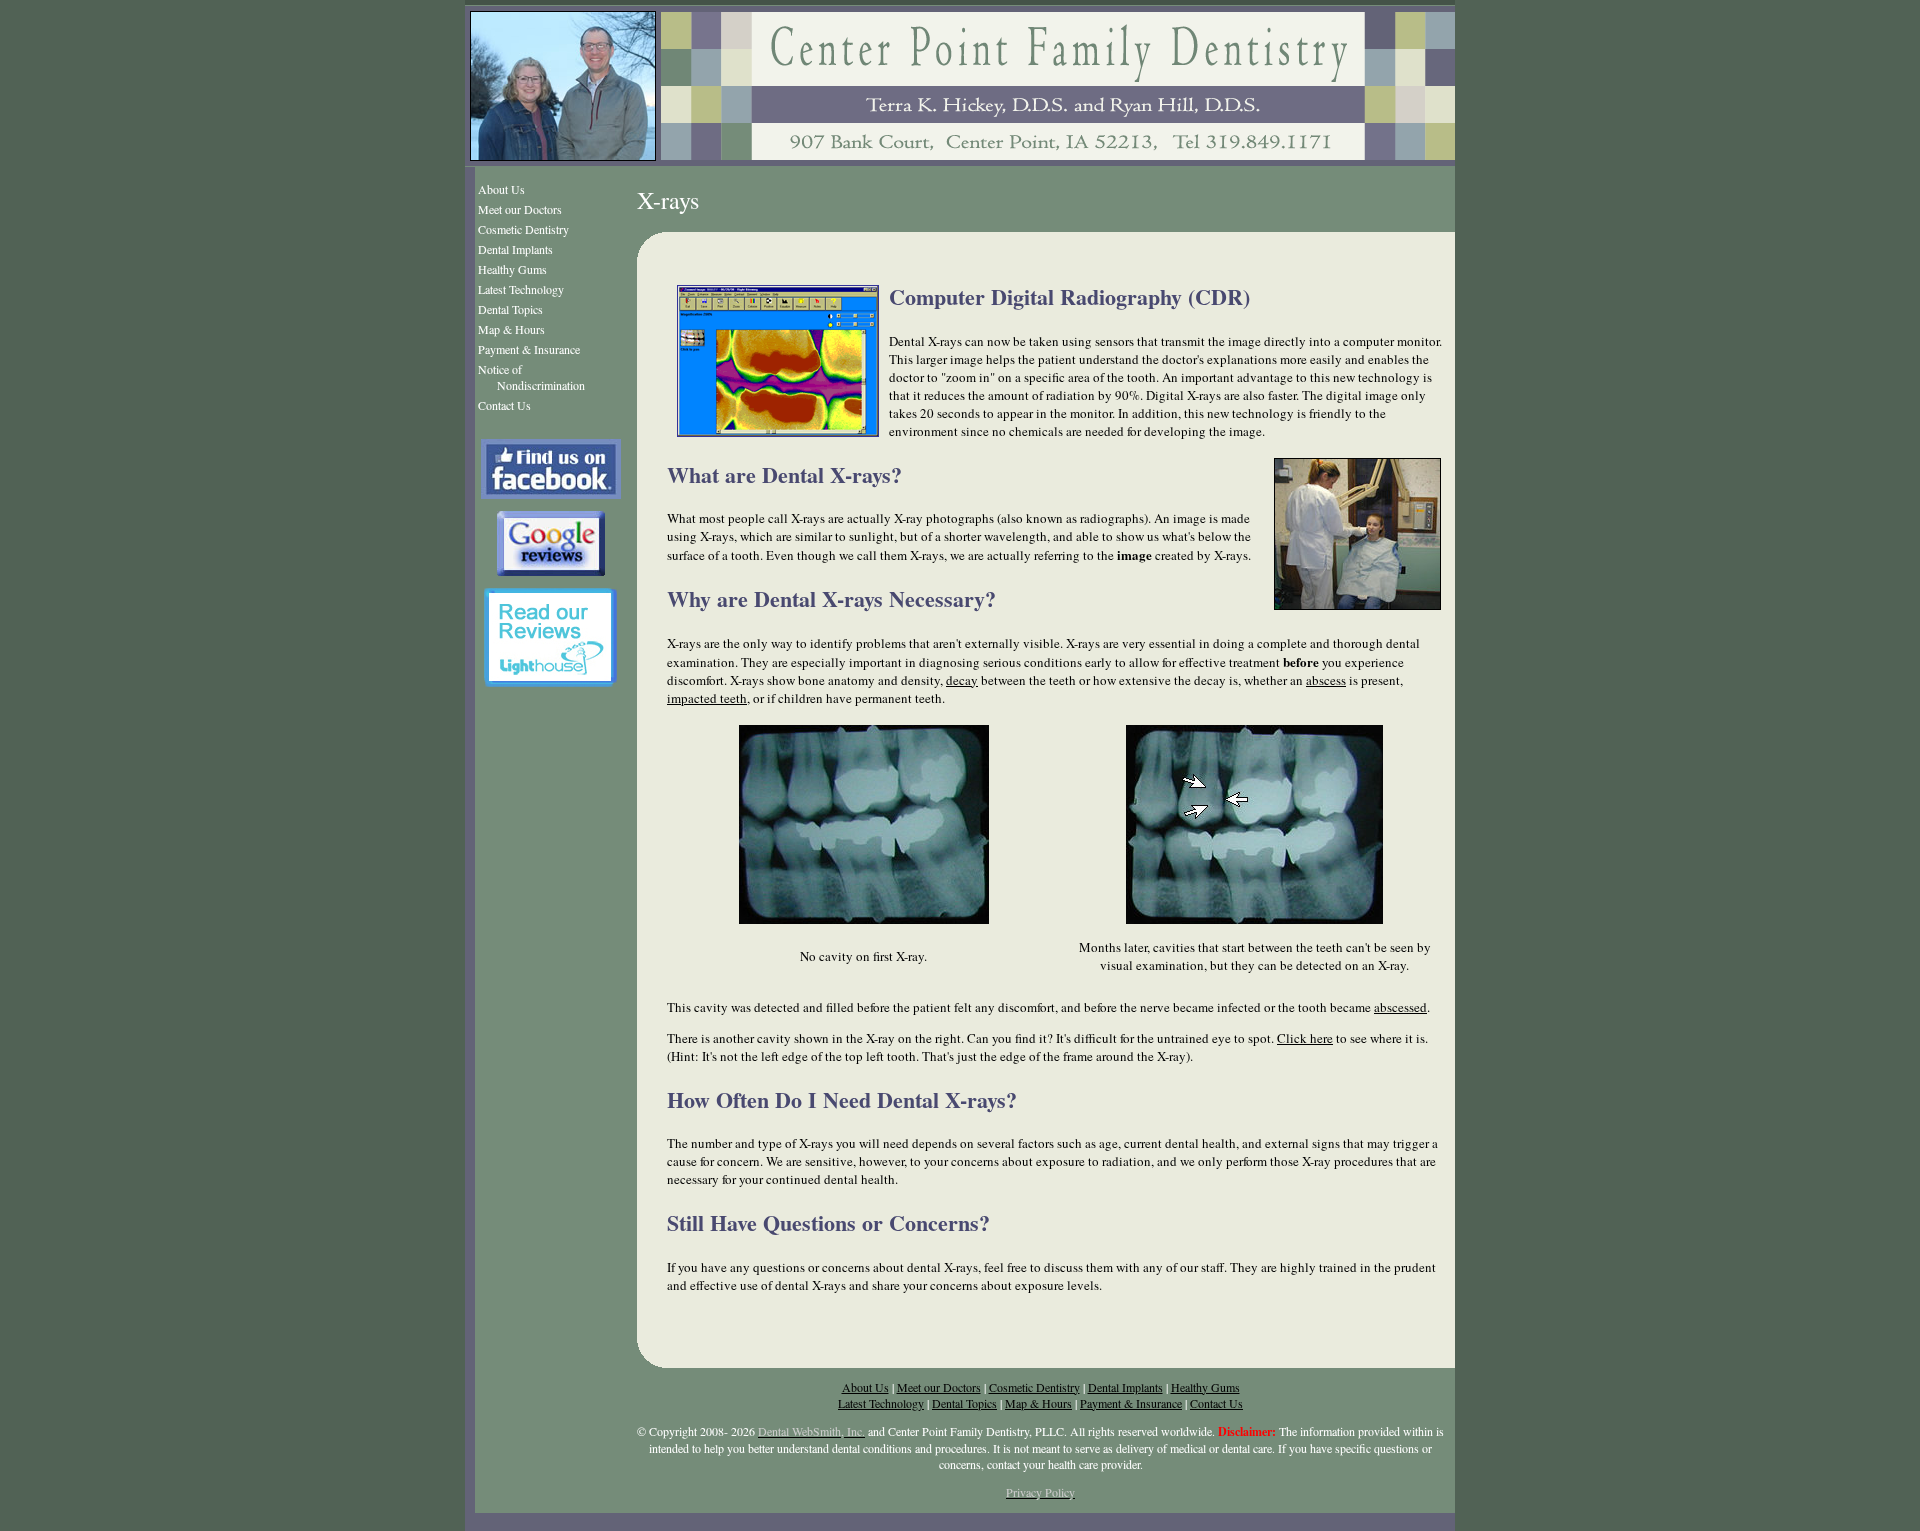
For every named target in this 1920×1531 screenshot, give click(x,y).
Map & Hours (511, 329)
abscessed (1400, 1007)
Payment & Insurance (529, 349)
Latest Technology (521, 289)
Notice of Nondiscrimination (531, 377)
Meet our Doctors (520, 209)
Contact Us (504, 405)
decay (962, 680)
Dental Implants (515, 249)
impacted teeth (707, 698)
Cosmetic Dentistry (523, 229)
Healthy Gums (512, 269)
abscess (1326, 680)
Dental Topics (510, 309)
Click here (1305, 1038)
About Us (501, 189)
